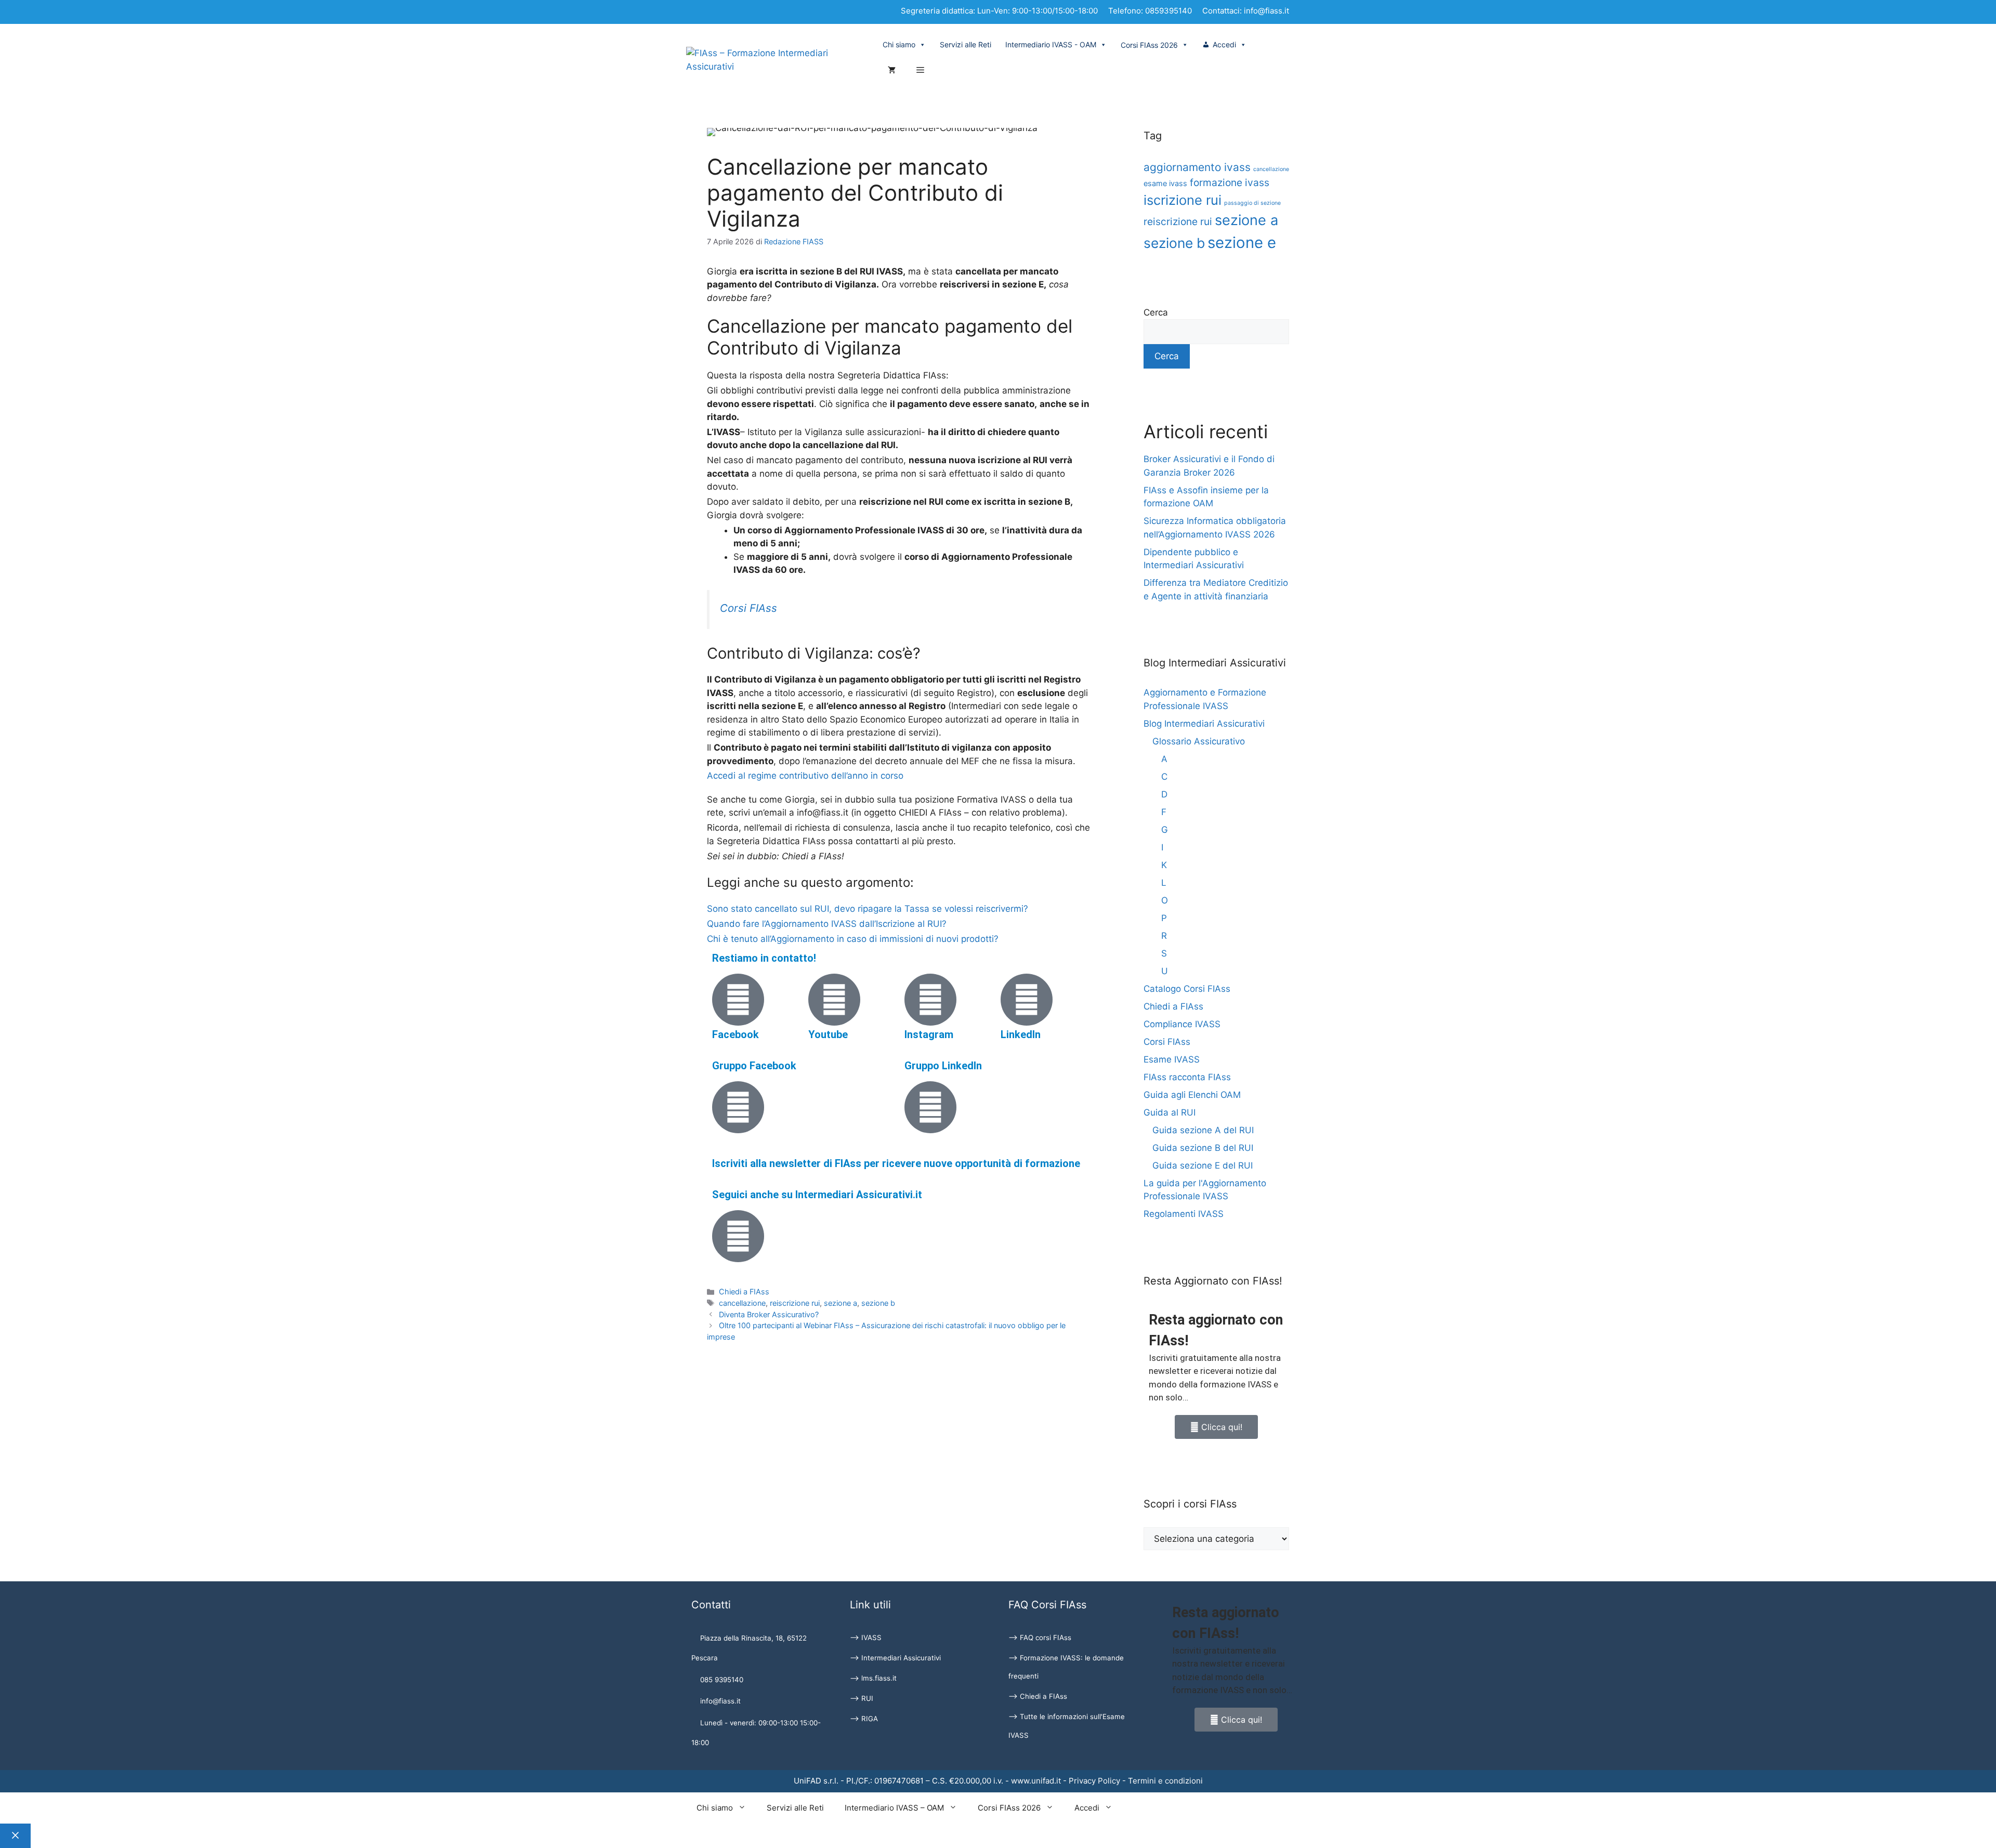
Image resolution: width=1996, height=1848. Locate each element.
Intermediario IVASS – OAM (894, 1808)
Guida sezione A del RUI (1203, 1130)
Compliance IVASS (1182, 1024)
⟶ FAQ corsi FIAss (1040, 1637)
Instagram (929, 1034)
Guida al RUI (1170, 1112)
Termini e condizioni (1165, 1781)
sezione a (841, 1303)
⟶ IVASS (866, 1637)
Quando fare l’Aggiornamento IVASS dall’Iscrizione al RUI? (827, 924)
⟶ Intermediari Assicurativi (895, 1658)
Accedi (1224, 44)
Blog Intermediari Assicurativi (1204, 724)
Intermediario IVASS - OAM (1051, 44)
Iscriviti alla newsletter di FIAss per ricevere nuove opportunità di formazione (896, 1163)
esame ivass (1165, 183)
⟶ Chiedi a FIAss (1038, 1696)
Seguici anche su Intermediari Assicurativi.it (817, 1195)
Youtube (828, 1034)
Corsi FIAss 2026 (1009, 1808)
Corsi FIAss (748, 608)
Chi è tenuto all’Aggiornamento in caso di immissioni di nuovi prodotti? (853, 939)
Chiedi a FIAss (744, 1292)
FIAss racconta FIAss (1187, 1077)
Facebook (736, 1034)
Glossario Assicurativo (1199, 741)
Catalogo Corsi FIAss (1187, 989)
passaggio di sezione (1252, 203)
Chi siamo (899, 44)
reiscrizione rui (795, 1303)
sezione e (1242, 243)
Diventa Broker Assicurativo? (769, 1314)
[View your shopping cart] (892, 71)
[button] (920, 71)
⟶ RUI (862, 1698)
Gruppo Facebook (754, 1066)
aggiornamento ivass (1197, 167)
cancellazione (742, 1303)
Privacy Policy (1094, 1781)
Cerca (1156, 312)
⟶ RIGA (864, 1719)
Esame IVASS (1172, 1059)
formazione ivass (1230, 182)
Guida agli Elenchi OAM (1192, 1095)
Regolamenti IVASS (1184, 1214)
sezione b (878, 1303)
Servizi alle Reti (966, 44)
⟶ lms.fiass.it (873, 1678)
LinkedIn (1021, 1034)
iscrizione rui (1183, 200)
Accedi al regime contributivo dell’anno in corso (806, 776)
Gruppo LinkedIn (943, 1066)
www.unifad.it (1036, 1781)
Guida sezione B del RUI (1203, 1148)
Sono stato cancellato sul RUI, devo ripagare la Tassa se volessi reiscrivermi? (868, 909)
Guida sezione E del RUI (1203, 1165)
